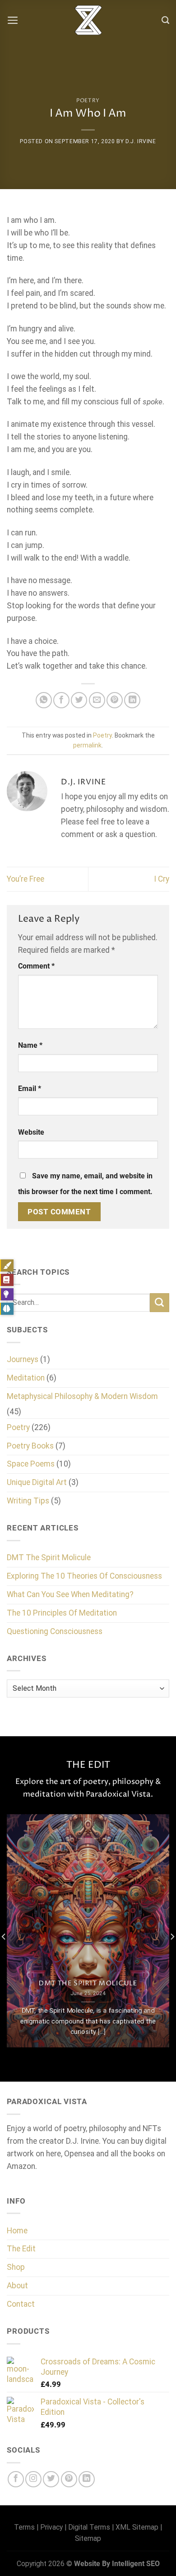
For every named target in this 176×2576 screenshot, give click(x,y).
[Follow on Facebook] (16, 2479)
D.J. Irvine (141, 141)
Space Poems (31, 1464)
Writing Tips (28, 1501)
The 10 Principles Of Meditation (62, 1613)
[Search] (165, 20)
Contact (21, 2304)
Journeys (23, 1359)
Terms (24, 2527)
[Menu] (13, 20)
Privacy (51, 2527)
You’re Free (25, 879)
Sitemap (88, 2538)
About (17, 2286)
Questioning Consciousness (55, 1631)
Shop (16, 2267)
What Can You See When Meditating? (70, 1594)
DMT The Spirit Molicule (49, 1557)
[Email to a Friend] (97, 700)
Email (30, 1089)
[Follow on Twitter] (51, 2479)
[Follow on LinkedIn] (87, 2479)
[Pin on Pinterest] (115, 700)
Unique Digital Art (37, 1482)
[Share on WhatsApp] (44, 700)
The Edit (21, 2249)
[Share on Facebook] (61, 700)
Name (30, 1045)
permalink (87, 745)
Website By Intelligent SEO (117, 2564)
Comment (36, 966)
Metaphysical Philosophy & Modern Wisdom (82, 1396)
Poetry (88, 101)
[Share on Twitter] (79, 700)
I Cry (162, 879)
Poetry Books (30, 1446)
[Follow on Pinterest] (69, 2479)
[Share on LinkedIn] (132, 700)
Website (31, 1132)
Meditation (26, 1378)
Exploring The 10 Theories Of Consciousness (84, 1576)
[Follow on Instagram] (33, 2479)
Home (17, 2231)
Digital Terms (89, 2527)
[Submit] (160, 1303)
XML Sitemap (137, 2527)
